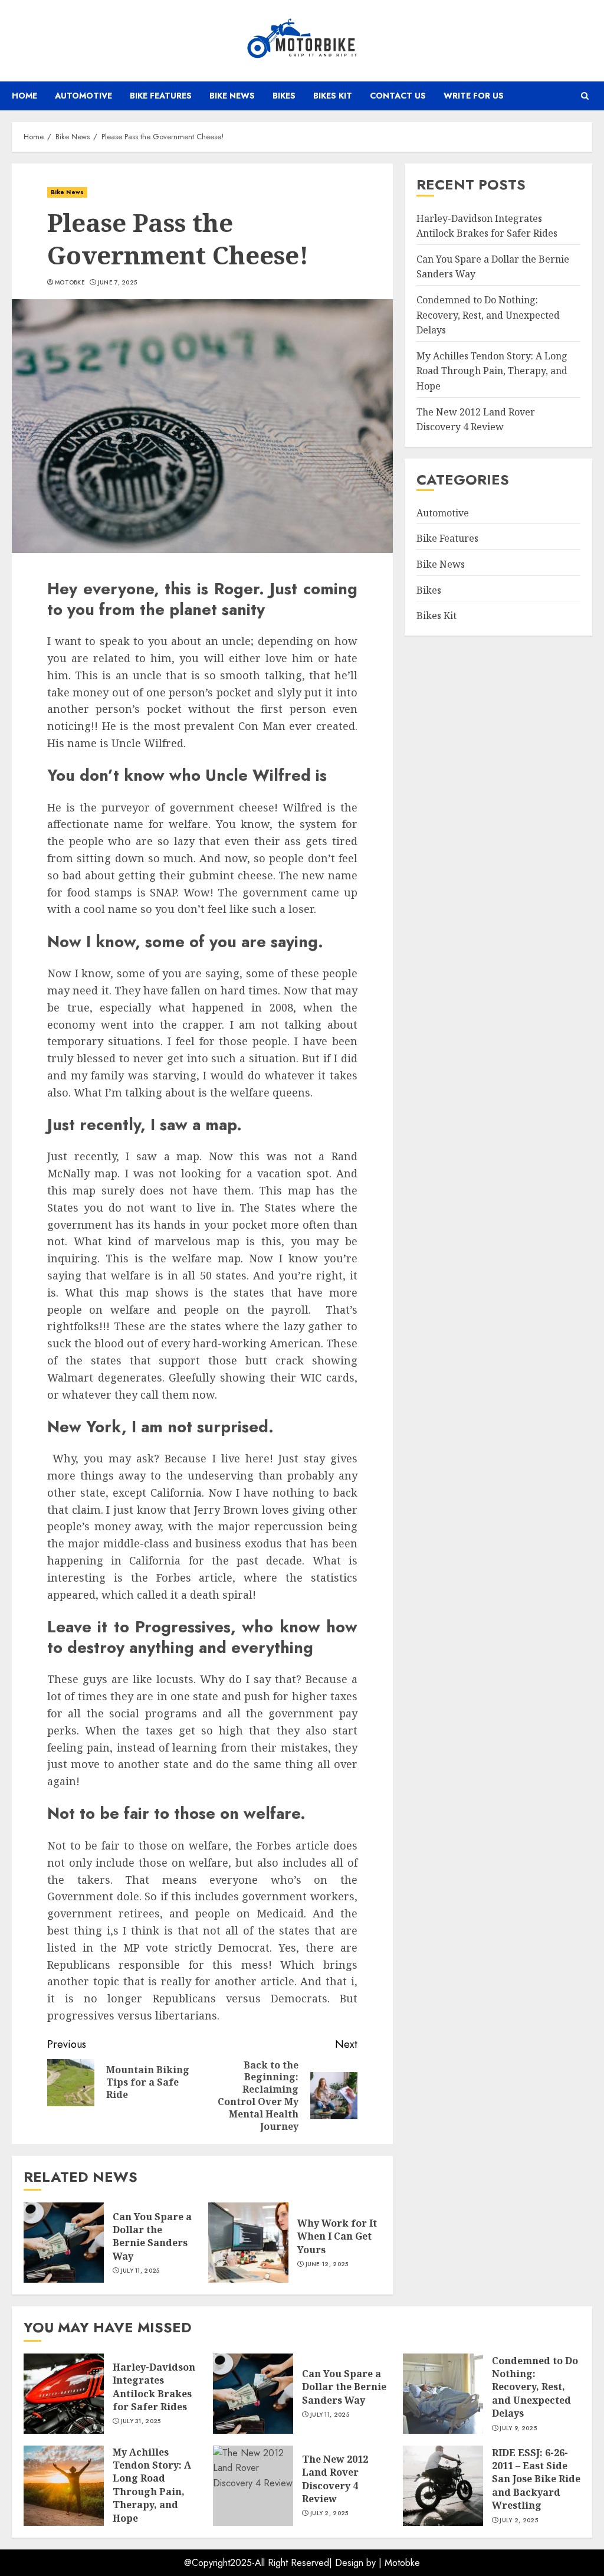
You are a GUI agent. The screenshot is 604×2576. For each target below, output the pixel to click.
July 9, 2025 (518, 2428)
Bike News (232, 96)
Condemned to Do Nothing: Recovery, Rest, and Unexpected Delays (488, 315)
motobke (70, 283)
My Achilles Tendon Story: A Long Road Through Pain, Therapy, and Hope (492, 371)
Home (24, 96)
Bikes (284, 96)
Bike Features (161, 96)
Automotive (83, 96)
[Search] (585, 96)
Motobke (402, 2563)
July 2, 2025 (329, 2513)
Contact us (398, 96)
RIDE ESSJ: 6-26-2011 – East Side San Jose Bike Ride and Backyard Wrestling (536, 2479)
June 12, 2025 (327, 2264)
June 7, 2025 (118, 283)
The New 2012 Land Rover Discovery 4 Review (335, 2479)
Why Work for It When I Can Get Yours (337, 2236)
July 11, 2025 (140, 2271)
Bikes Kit (333, 96)
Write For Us (474, 96)
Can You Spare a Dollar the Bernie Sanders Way (152, 2236)
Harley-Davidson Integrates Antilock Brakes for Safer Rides (154, 2387)
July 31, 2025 (141, 2421)
